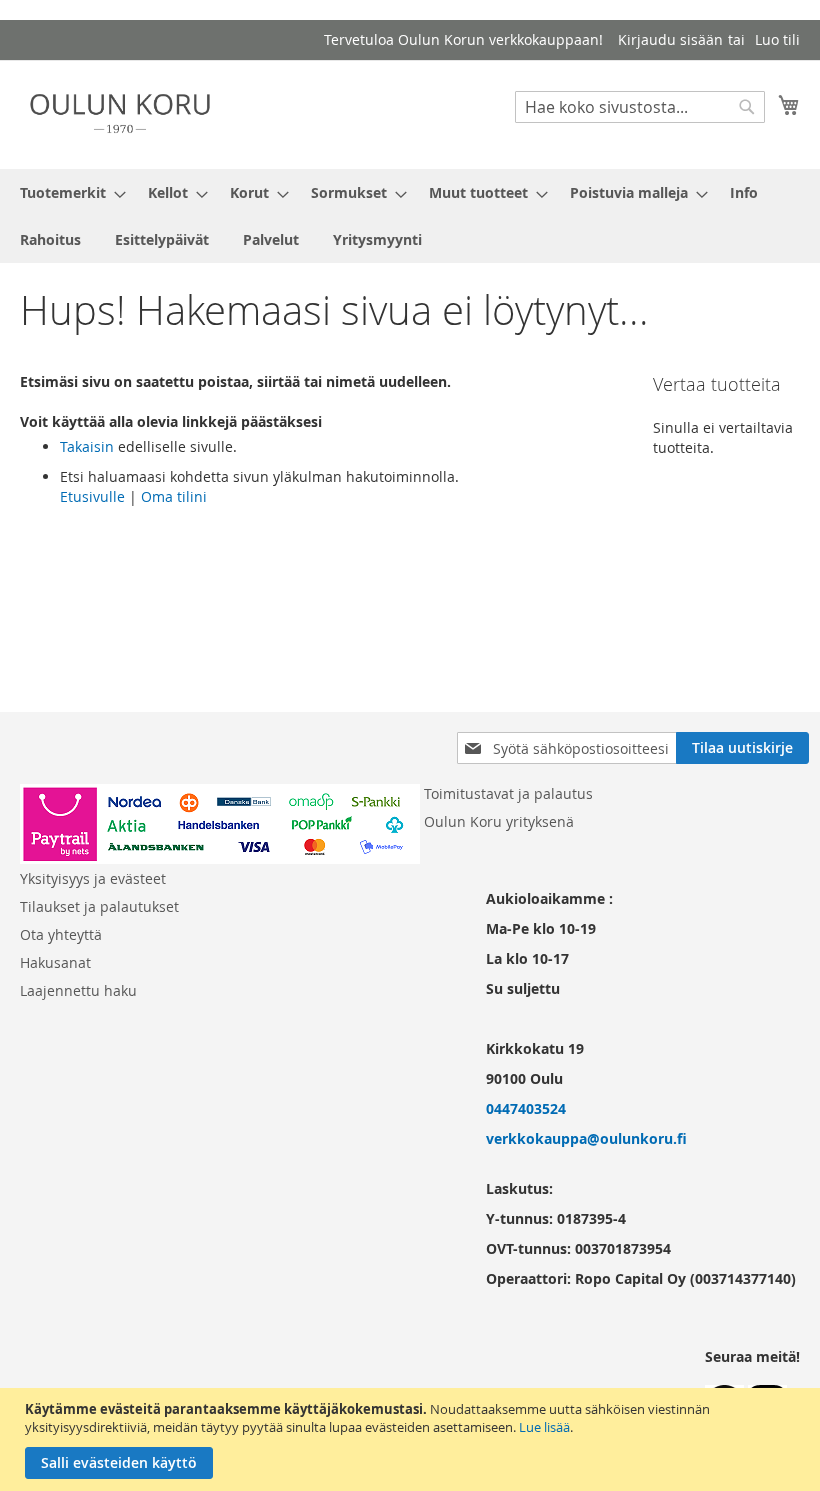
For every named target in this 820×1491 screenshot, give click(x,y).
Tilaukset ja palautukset (99, 906)
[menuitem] (67, 192)
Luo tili (777, 39)
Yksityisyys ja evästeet (93, 878)
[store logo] (120, 113)
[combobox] (640, 107)
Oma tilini (174, 496)
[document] (412, 1439)
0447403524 (526, 1108)
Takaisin (87, 446)
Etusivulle (92, 496)
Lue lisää (544, 1427)
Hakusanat (55, 962)
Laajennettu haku (78, 990)
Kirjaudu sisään (670, 39)
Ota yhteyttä (61, 934)
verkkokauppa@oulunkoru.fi (586, 1138)
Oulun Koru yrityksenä (499, 821)
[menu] (410, 216)
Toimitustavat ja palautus (508, 793)
